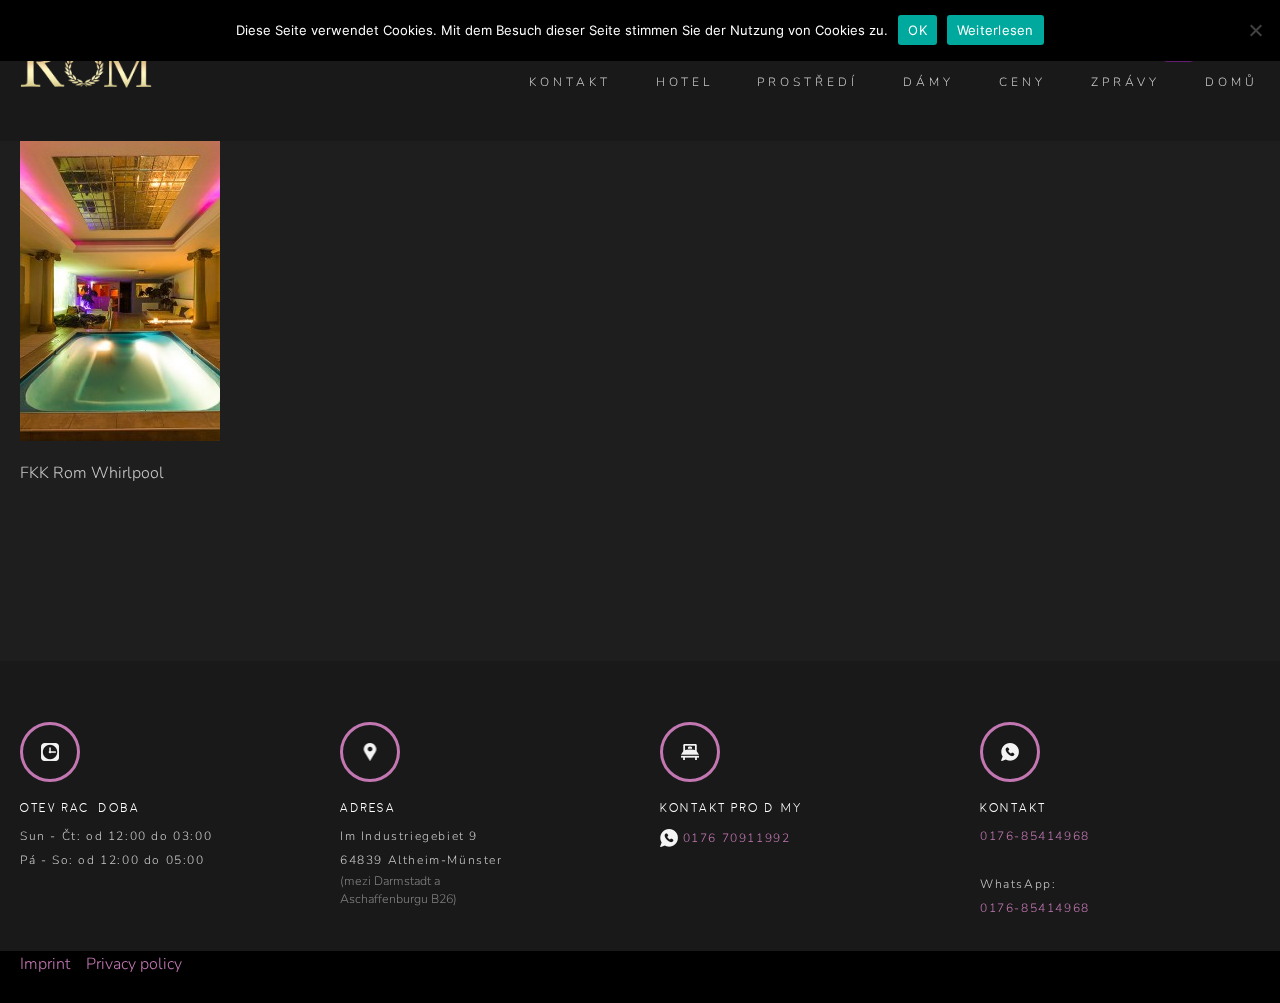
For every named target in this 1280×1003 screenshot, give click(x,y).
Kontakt (570, 82)
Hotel (684, 82)
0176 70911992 (734, 838)
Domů (1231, 82)
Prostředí (807, 82)
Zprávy (1125, 82)
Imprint (45, 964)
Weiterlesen (995, 30)
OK (917, 30)
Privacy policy (134, 964)
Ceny (1022, 82)
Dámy (928, 82)
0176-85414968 (1035, 836)
